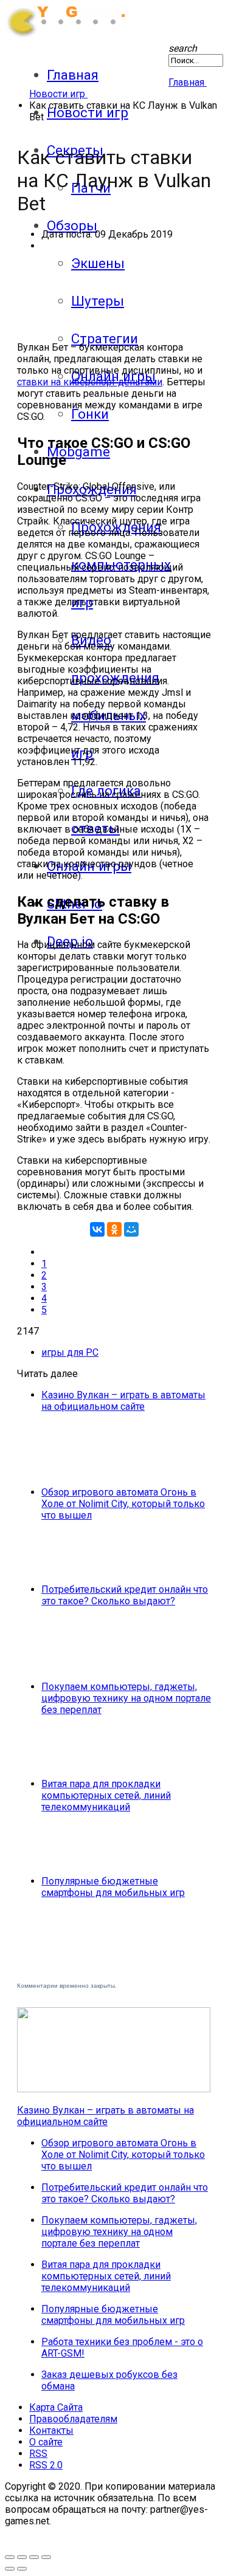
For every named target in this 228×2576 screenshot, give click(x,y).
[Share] (34, 2557)
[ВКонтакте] (97, 1229)
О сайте (46, 2442)
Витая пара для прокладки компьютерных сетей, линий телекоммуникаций (106, 1795)
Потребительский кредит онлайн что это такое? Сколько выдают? (125, 1595)
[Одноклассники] (114, 1229)
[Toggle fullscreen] (10, 2557)
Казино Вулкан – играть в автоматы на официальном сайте (123, 1401)
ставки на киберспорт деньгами (90, 382)
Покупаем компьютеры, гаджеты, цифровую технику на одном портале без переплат (126, 1698)
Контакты (51, 2430)
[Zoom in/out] (22, 2557)
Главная (73, 75)
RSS (38, 2454)
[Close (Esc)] (46, 2557)
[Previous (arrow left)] (10, 2569)
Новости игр (88, 112)
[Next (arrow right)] (22, 2569)
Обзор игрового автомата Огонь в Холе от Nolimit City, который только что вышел (123, 1504)
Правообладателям (73, 2419)
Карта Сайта (56, 2407)
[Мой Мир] (131, 1229)
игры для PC (70, 1352)
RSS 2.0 (46, 2465)
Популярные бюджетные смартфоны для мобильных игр (113, 1887)
